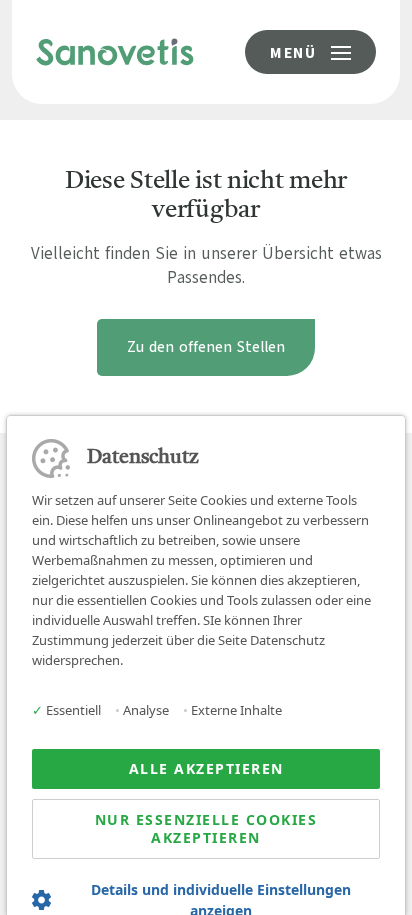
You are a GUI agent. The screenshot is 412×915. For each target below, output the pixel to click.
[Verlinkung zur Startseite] (115, 51)
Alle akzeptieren (206, 768)
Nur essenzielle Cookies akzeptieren (206, 828)
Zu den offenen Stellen (206, 347)
